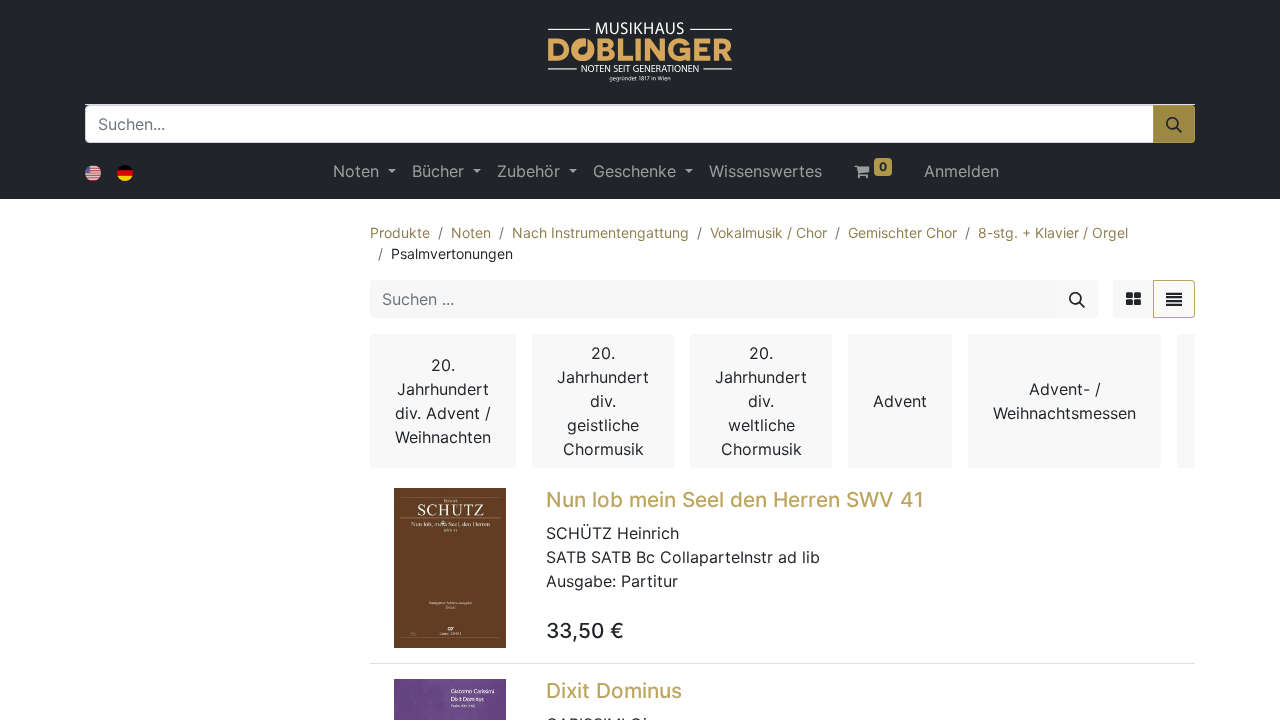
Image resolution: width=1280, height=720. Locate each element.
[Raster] (1133, 299)
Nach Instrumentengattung (600, 232)
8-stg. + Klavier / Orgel (1053, 232)
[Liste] (1174, 299)
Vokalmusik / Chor (768, 232)
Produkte (400, 232)
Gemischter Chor (902, 232)
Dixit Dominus (614, 690)
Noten (471, 232)
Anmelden (961, 171)
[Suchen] (1174, 124)
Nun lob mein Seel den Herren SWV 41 (735, 499)
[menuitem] (765, 171)
